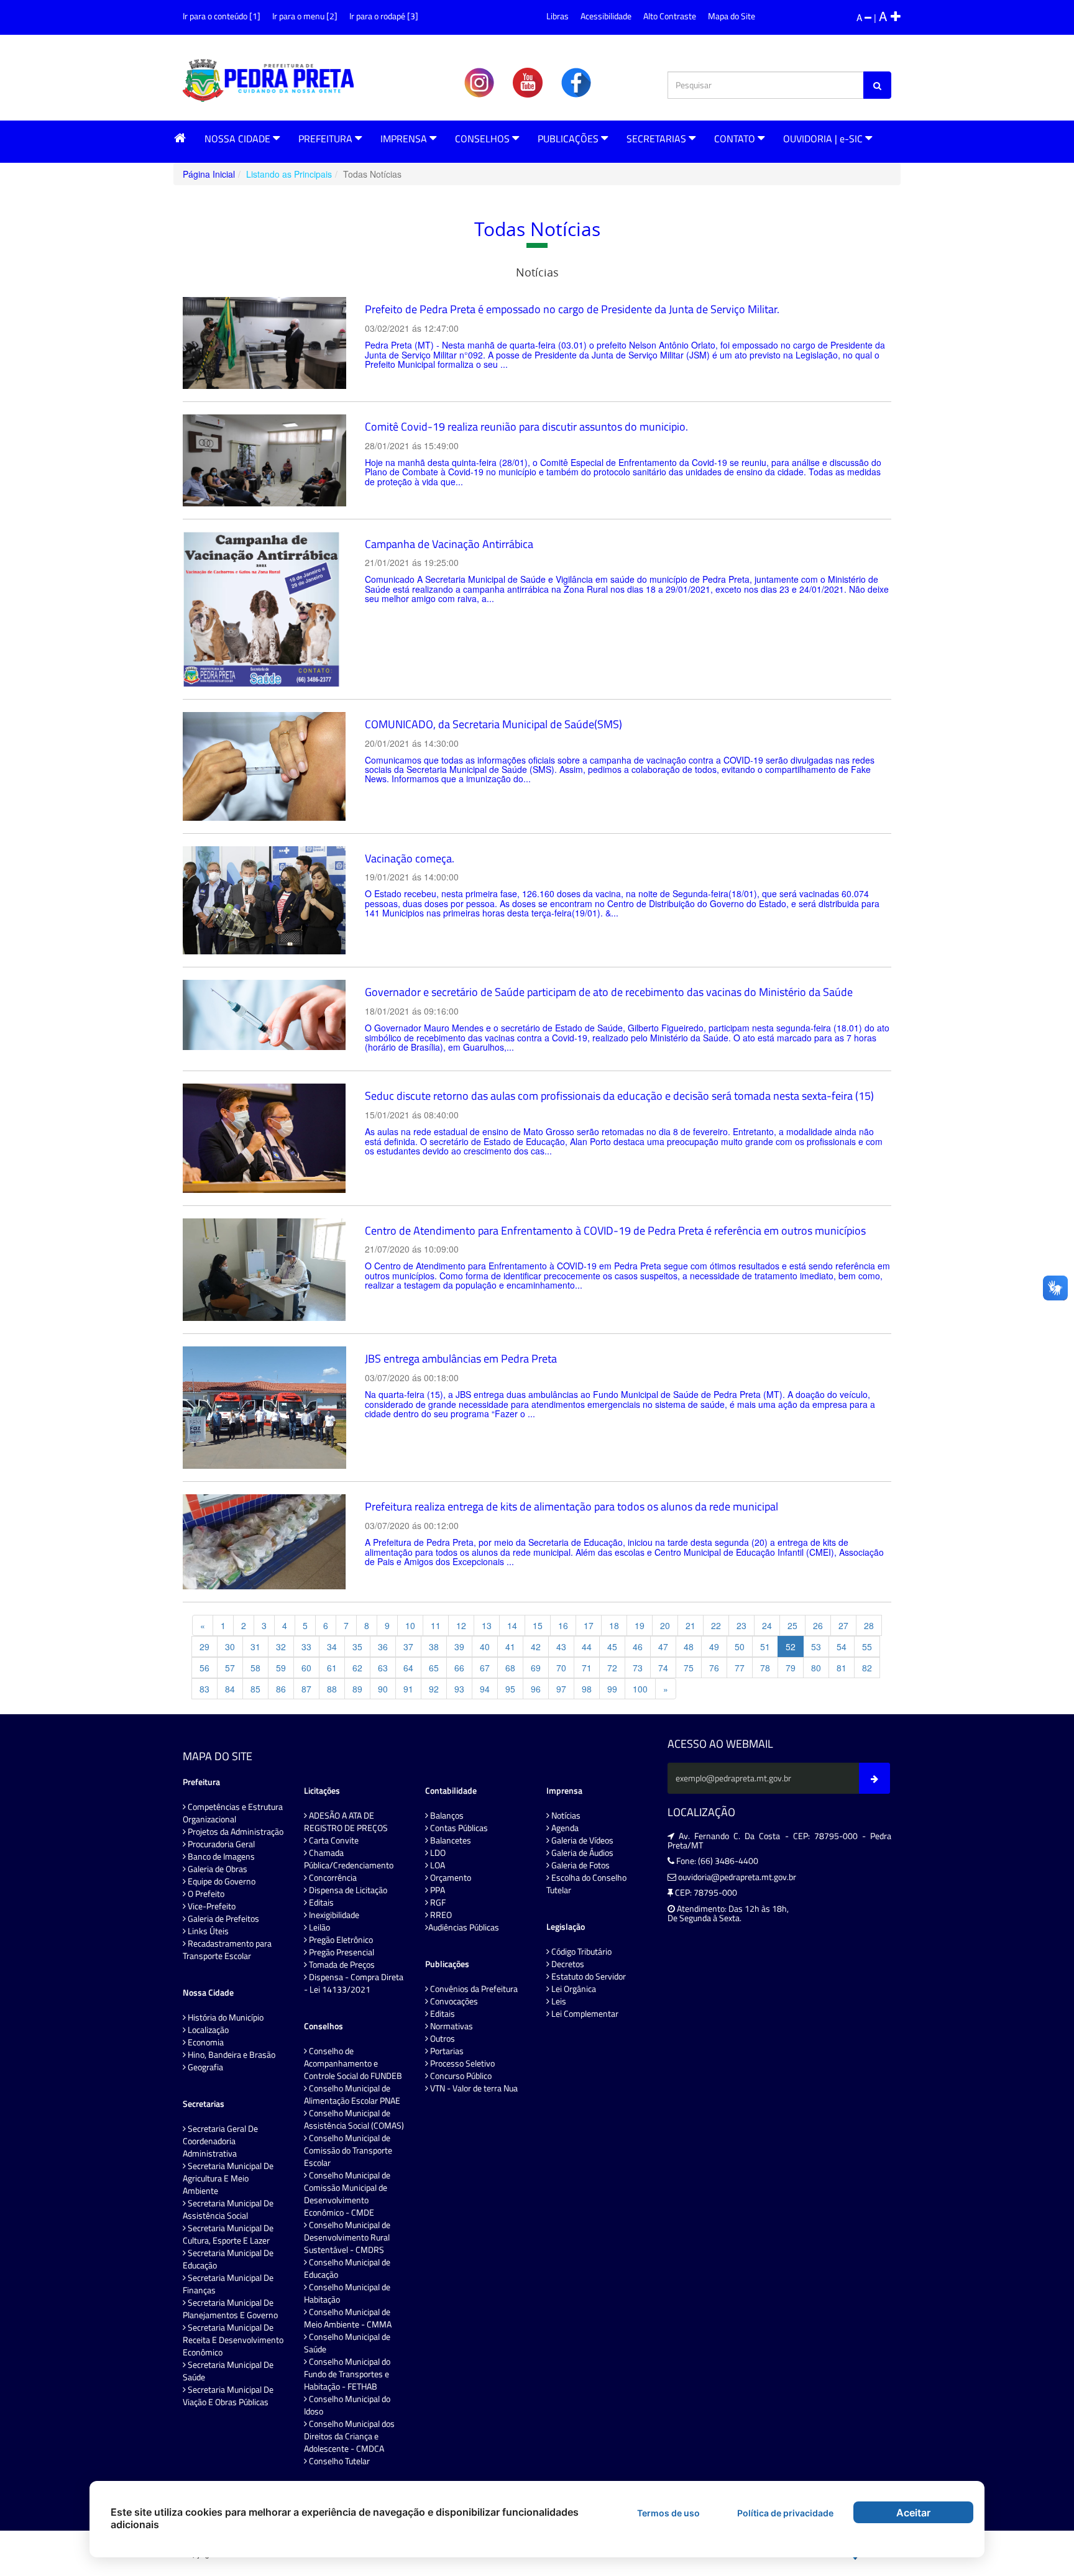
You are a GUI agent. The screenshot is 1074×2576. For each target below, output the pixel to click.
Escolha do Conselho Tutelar (586, 1884)
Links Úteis (207, 1931)
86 (281, 1689)
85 (255, 1689)
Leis (558, 2001)
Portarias (446, 2051)
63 (383, 1668)
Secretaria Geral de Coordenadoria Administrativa (220, 2141)
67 (485, 1668)
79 (791, 1668)
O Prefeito (205, 1894)
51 (765, 1647)
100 (640, 1689)
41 (510, 1647)
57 (230, 1668)
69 (536, 1668)
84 (230, 1689)
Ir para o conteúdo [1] (222, 16)
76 (714, 1668)
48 (689, 1647)
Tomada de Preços (341, 1965)
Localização (207, 2030)
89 (357, 1689)
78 (765, 1668)
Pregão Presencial (341, 1952)
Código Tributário (581, 1952)
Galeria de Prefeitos (223, 1919)
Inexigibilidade (333, 1915)
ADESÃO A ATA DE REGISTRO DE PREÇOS (346, 1822)
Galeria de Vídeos (581, 1840)
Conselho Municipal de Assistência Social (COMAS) (354, 2119)
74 (663, 1668)
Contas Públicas (458, 1828)
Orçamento (450, 1878)
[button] (180, 138)
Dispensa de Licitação (347, 1890)
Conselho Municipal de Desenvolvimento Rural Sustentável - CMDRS (347, 2237)
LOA (437, 1865)
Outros (442, 2039)
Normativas (451, 2026)
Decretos (567, 1964)
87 (306, 1689)
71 (587, 1668)
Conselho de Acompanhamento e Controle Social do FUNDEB (353, 2063)
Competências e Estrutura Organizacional (233, 1813)
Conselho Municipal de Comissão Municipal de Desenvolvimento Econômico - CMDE (347, 2194)
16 (563, 1625)
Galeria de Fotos (580, 1865)
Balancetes (450, 1840)
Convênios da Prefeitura (473, 1989)
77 (740, 1668)
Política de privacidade (785, 2513)
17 (589, 1625)
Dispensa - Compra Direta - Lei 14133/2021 (354, 1983)
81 (842, 1668)
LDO (437, 1853)
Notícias (565, 1816)
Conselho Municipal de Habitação (347, 2293)
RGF (437, 1902)
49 (714, 1647)
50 (740, 1647)
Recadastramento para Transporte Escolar (227, 1950)
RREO (440, 1915)
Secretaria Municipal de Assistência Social (228, 2209)
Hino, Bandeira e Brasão (231, 2055)
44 (587, 1647)
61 (332, 1668)
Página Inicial (209, 174)
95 (510, 1689)
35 (357, 1647)
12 (461, 1625)
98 (587, 1689)
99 (612, 1689)
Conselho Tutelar (338, 2461)
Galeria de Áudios (581, 1853)
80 (816, 1668)
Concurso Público (460, 2076)
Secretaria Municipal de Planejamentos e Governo (230, 2309)
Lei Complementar (584, 2014)
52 (791, 1647)
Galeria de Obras (217, 1869)
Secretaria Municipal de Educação (228, 2259)
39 (459, 1647)
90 (383, 1689)
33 (306, 1647)
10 (410, 1625)
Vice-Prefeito (211, 1906)
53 (816, 1647)
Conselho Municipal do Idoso (347, 2405)
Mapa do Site (732, 16)
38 (434, 1647)
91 (408, 1689)
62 (357, 1668)
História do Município (225, 2017)
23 (741, 1625)
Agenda (564, 1828)
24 (767, 1625)
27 (843, 1625)
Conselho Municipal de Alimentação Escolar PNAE (352, 2094)
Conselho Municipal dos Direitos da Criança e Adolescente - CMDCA (349, 2436)
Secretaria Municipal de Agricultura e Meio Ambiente (228, 2178)
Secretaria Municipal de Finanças (228, 2284)
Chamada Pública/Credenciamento (349, 1859)
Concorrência (332, 1878)
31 (255, 1647)
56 (204, 1668)
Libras (558, 16)
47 (663, 1647)
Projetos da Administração (235, 1832)
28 (869, 1625)
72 (612, 1668)
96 (536, 1689)
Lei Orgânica (573, 1989)
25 (792, 1625)
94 (485, 1689)
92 (434, 1689)
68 (510, 1668)
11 (436, 1625)
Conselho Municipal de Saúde (347, 2343)
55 (867, 1647)
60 (306, 1668)
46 (638, 1647)
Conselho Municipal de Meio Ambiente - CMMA (348, 2318)
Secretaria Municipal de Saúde (228, 2371)
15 (538, 1625)
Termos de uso (668, 2513)
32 (281, 1647)
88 (332, 1689)
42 (536, 1647)
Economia (205, 2042)
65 (434, 1668)
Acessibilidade (606, 16)
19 (640, 1625)
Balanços (446, 1816)
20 (665, 1625)
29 (204, 1647)
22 (716, 1625)
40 (485, 1647)
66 (459, 1668)
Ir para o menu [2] (305, 16)
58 (255, 1668)
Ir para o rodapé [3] (384, 16)
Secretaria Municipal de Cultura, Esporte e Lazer (228, 2234)
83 (204, 1689)
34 (332, 1647)
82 (867, 1668)
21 (691, 1625)
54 (842, 1647)
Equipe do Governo (221, 1881)
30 (230, 1647)
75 (689, 1668)
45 (612, 1647)
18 (614, 1625)
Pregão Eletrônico (340, 1940)
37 (408, 1647)
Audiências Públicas (464, 1927)
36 (383, 1647)
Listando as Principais (289, 174)
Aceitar (913, 2513)
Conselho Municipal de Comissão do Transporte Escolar (348, 2150)
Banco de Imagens (220, 1857)
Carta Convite (333, 1840)
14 (512, 1625)
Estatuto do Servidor (588, 1976)
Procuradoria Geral (220, 1844)
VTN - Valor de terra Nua (473, 2088)
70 (561, 1668)
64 (408, 1668)
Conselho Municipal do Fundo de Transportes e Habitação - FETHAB (347, 2374)
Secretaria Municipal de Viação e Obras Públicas (228, 2396)
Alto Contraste (670, 16)
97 (561, 1689)
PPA (437, 1890)
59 (281, 1668)
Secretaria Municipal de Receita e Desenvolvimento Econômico (233, 2340)
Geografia (204, 2067)
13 (487, 1625)
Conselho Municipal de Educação (347, 2268)
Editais (320, 1902)
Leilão (319, 1927)
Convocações (453, 2001)
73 (638, 1668)
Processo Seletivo (461, 2063)
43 (561, 1647)
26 (818, 1625)
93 (459, 1689)
